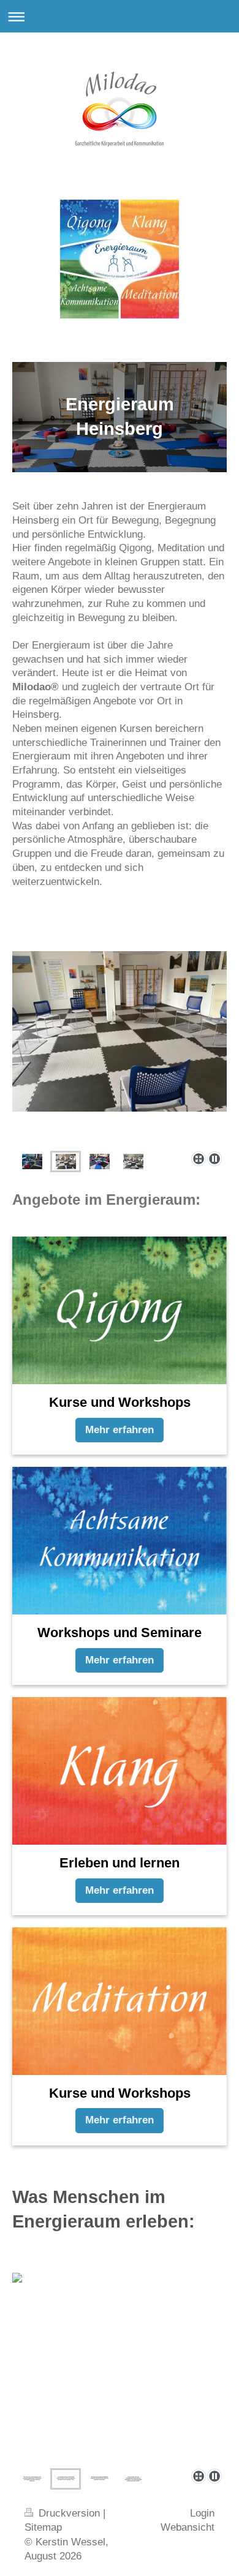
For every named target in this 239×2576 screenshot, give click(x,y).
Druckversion (69, 2513)
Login (202, 2513)
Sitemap (43, 2527)
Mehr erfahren (120, 1430)
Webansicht (188, 2527)
